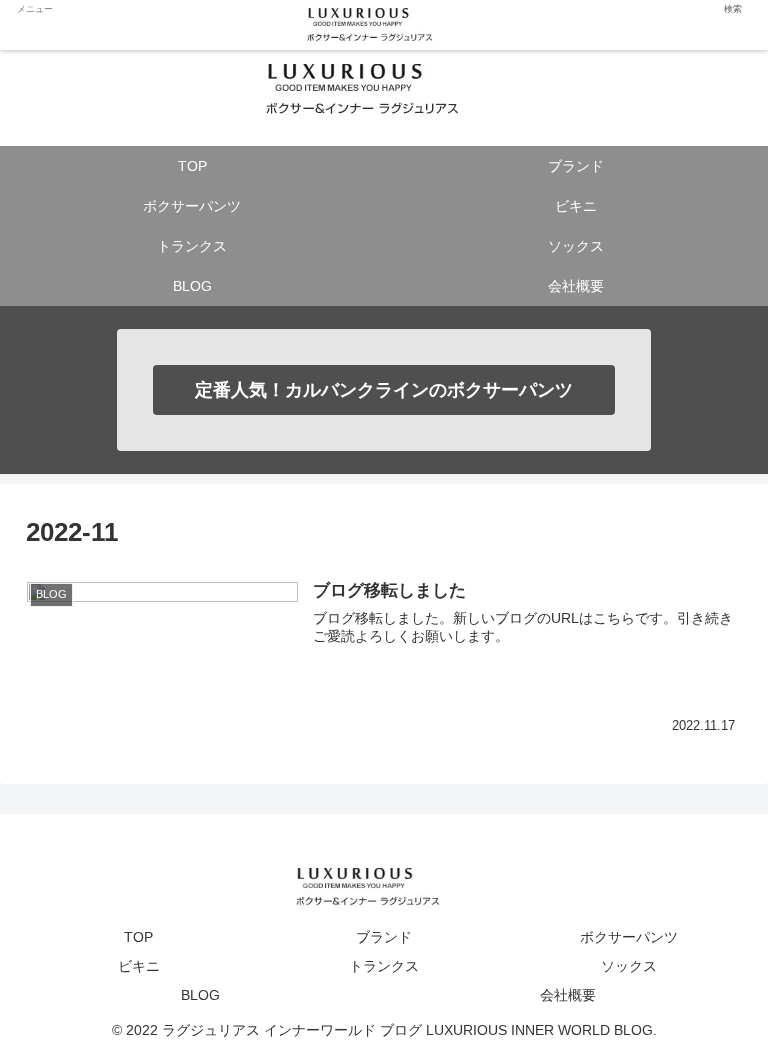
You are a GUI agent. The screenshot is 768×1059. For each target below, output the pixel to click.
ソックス (629, 966)
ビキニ (139, 966)
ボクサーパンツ (629, 937)
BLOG (200, 995)
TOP (138, 937)
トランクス (384, 966)
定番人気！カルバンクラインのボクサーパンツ (384, 390)
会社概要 (568, 995)
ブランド (384, 937)
